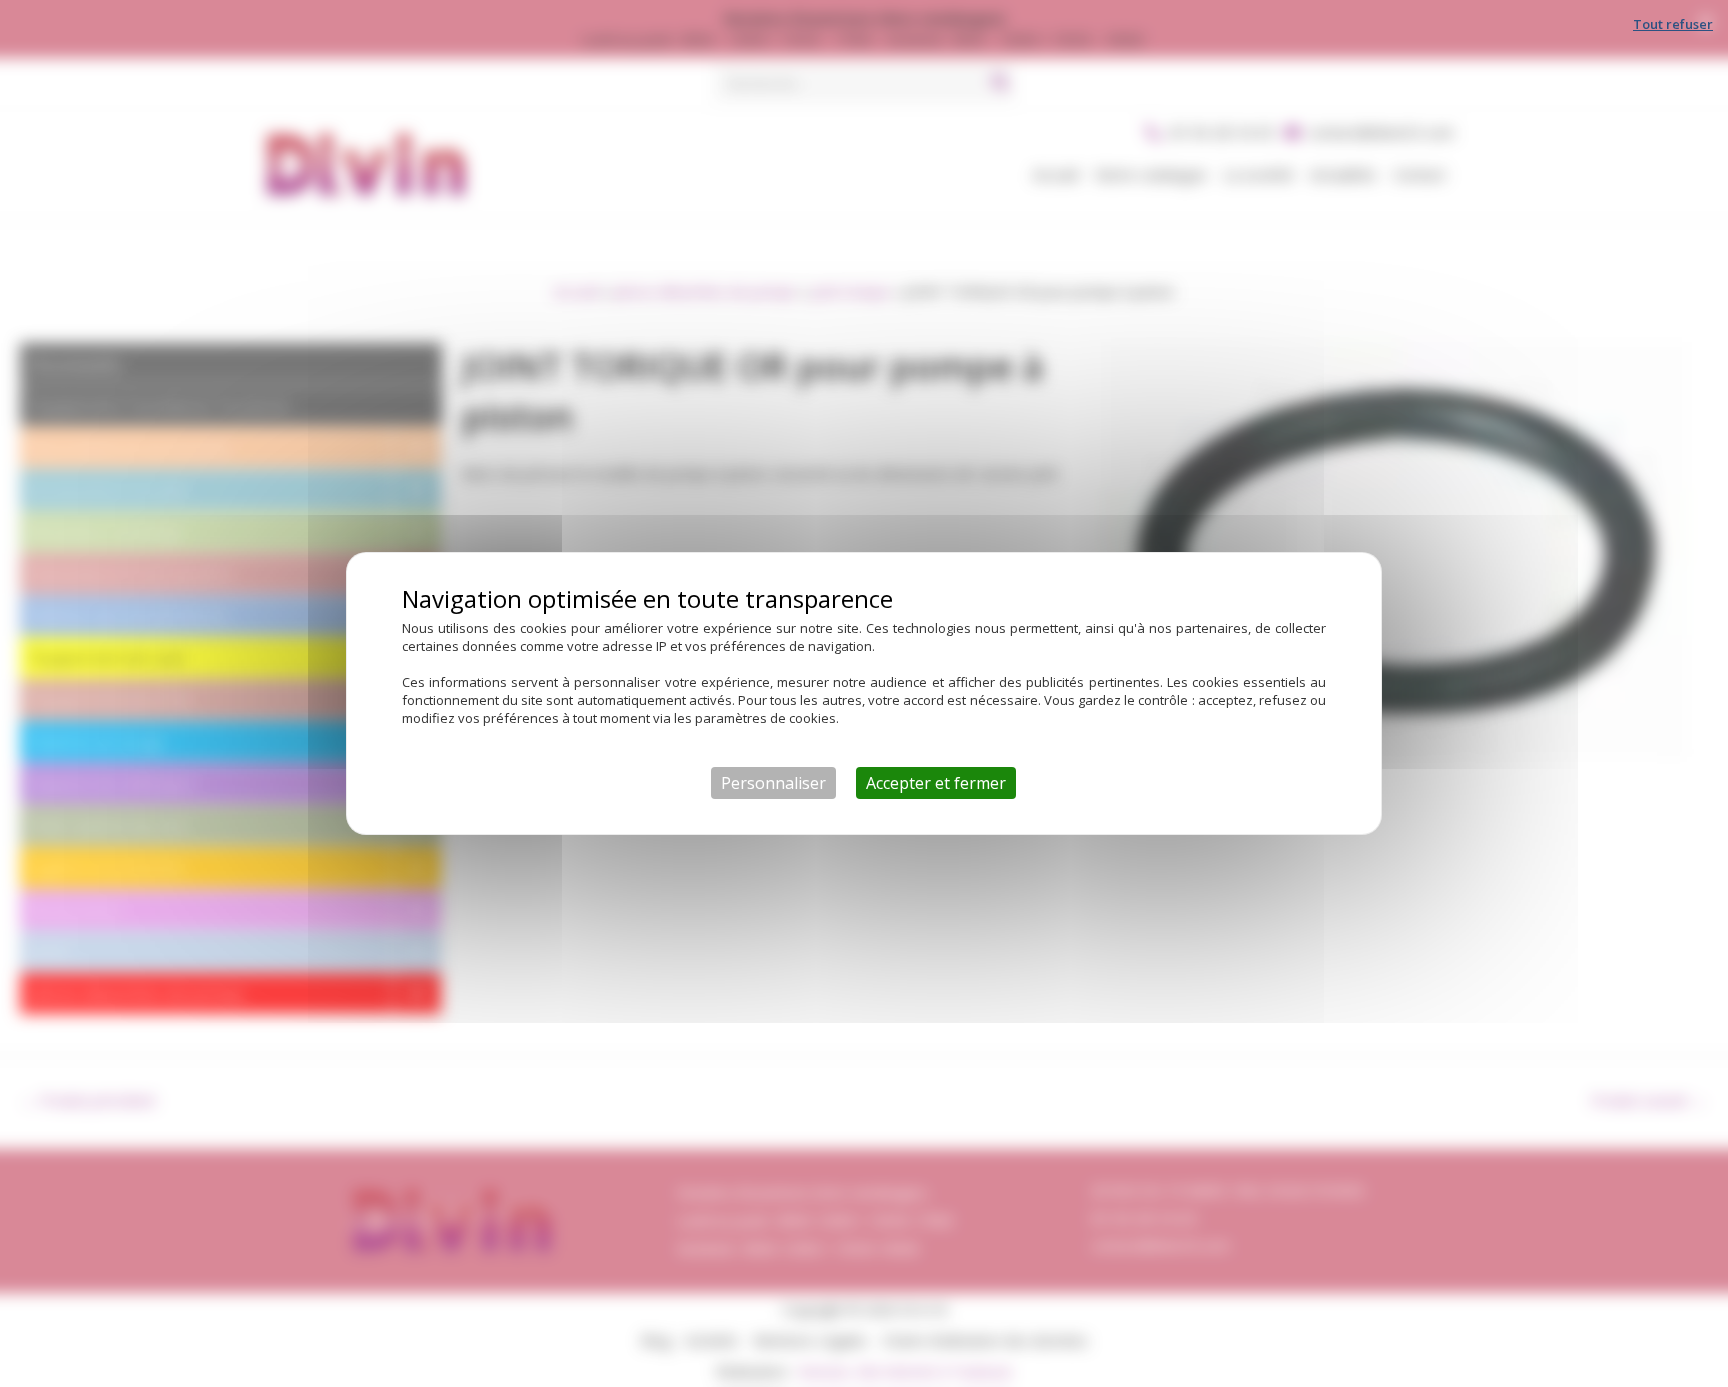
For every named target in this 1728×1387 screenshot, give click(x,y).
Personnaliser (773, 783)
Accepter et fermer (936, 783)
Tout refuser (1673, 24)
